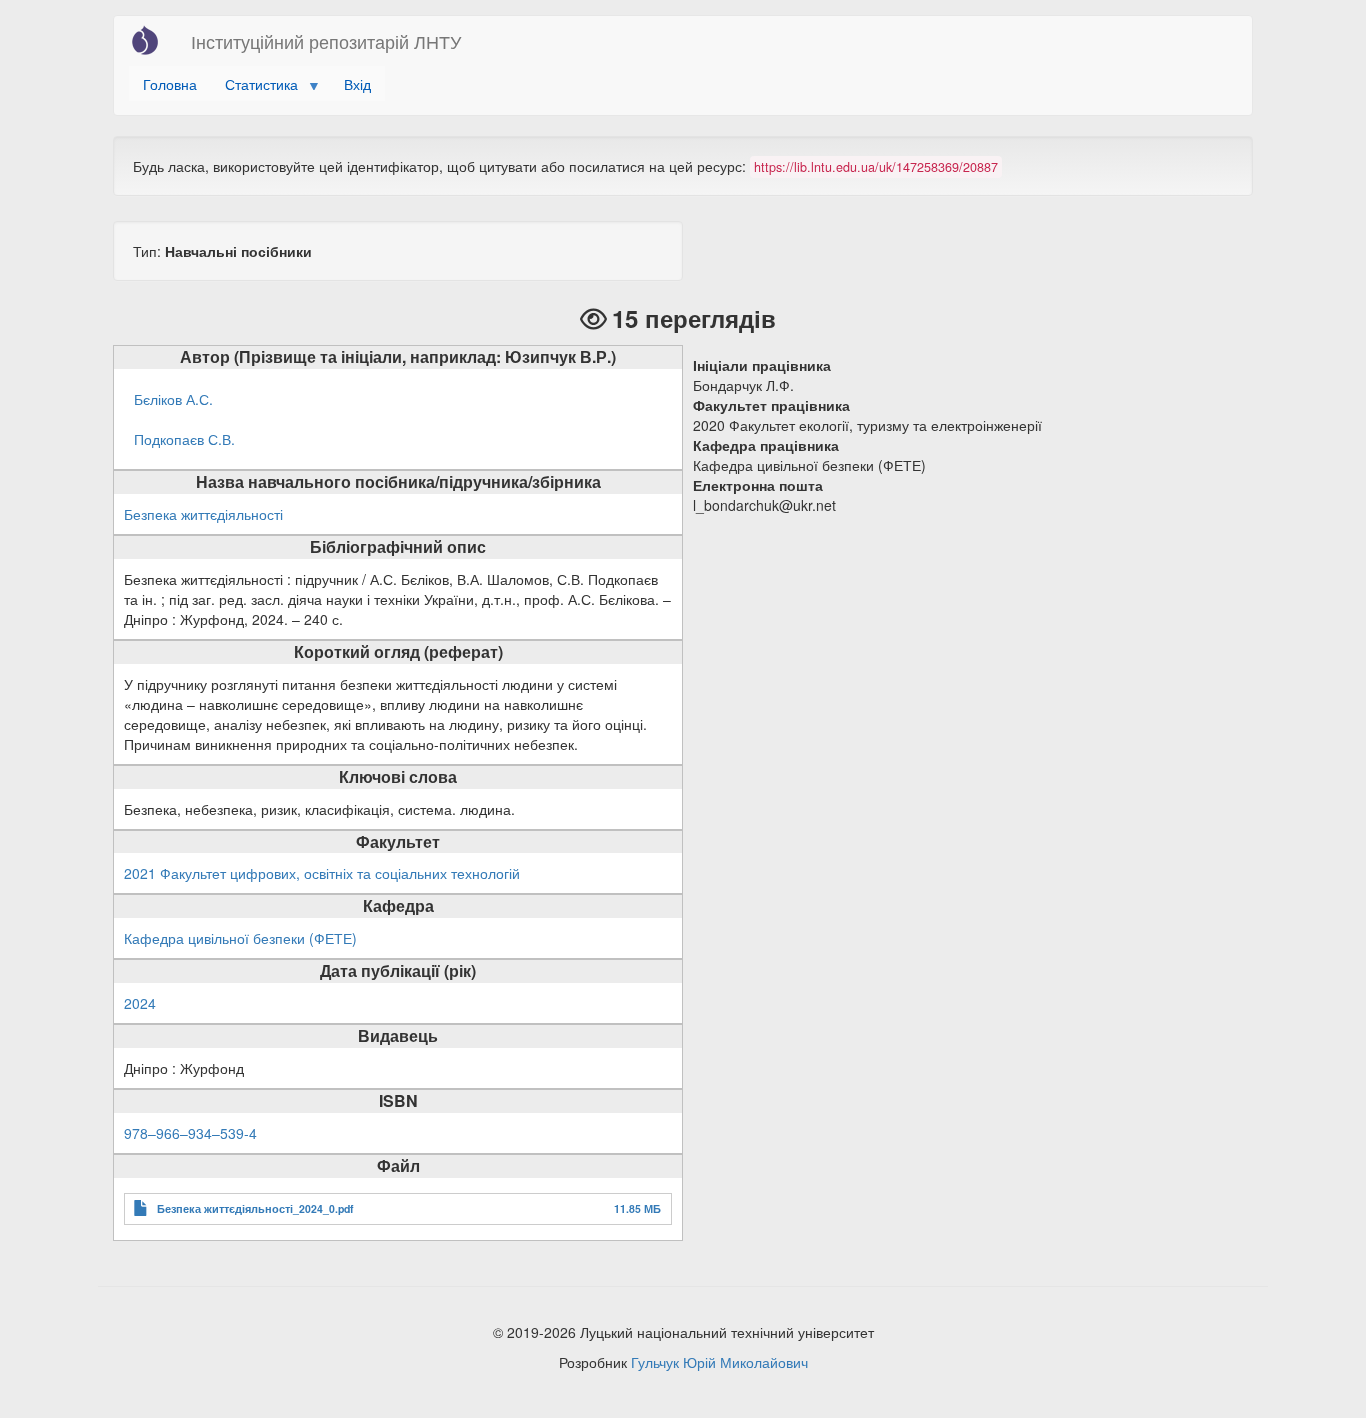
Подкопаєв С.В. (184, 439)
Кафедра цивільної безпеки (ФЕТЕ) (240, 938)
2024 (140, 1003)
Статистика (254, 87)
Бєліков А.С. (173, 399)
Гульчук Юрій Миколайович (719, 1362)
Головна (170, 84)
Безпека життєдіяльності (203, 514)
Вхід (357, 84)
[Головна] (152, 40)
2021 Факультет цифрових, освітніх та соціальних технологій (322, 873)
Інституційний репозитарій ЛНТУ (326, 41)
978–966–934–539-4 (190, 1133)
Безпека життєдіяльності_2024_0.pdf (255, 1208)
